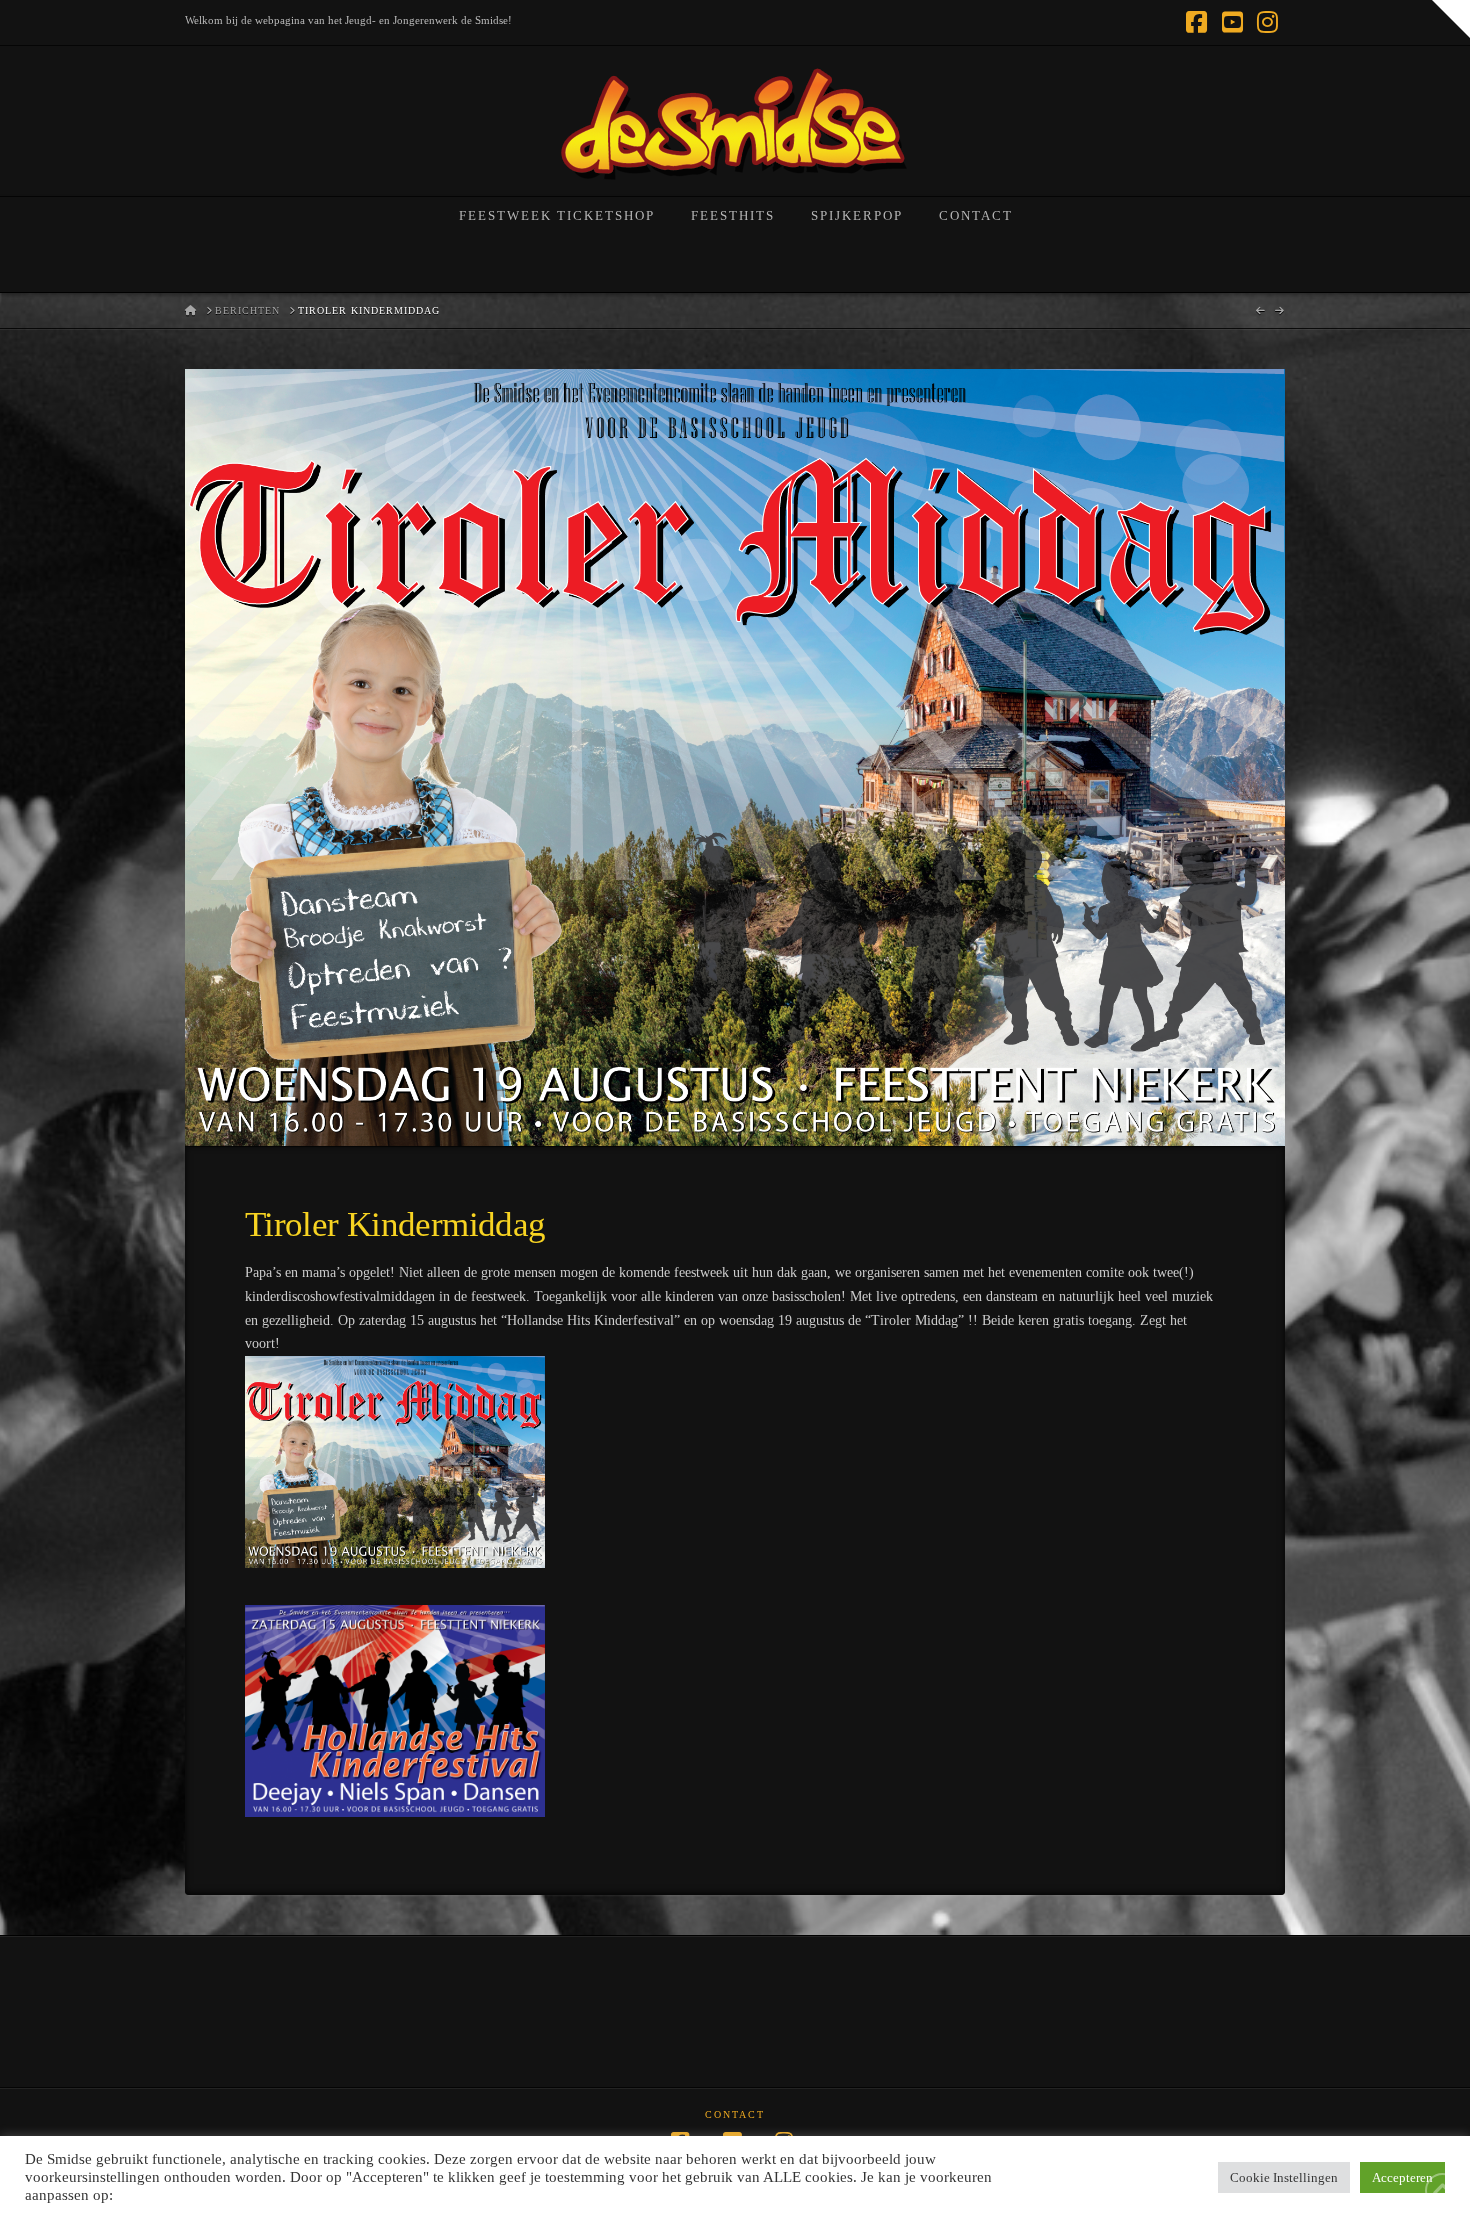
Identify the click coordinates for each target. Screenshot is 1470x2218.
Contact (735, 2114)
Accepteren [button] (1402, 2177)
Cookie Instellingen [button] (1284, 2177)
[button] (1451, 19)
